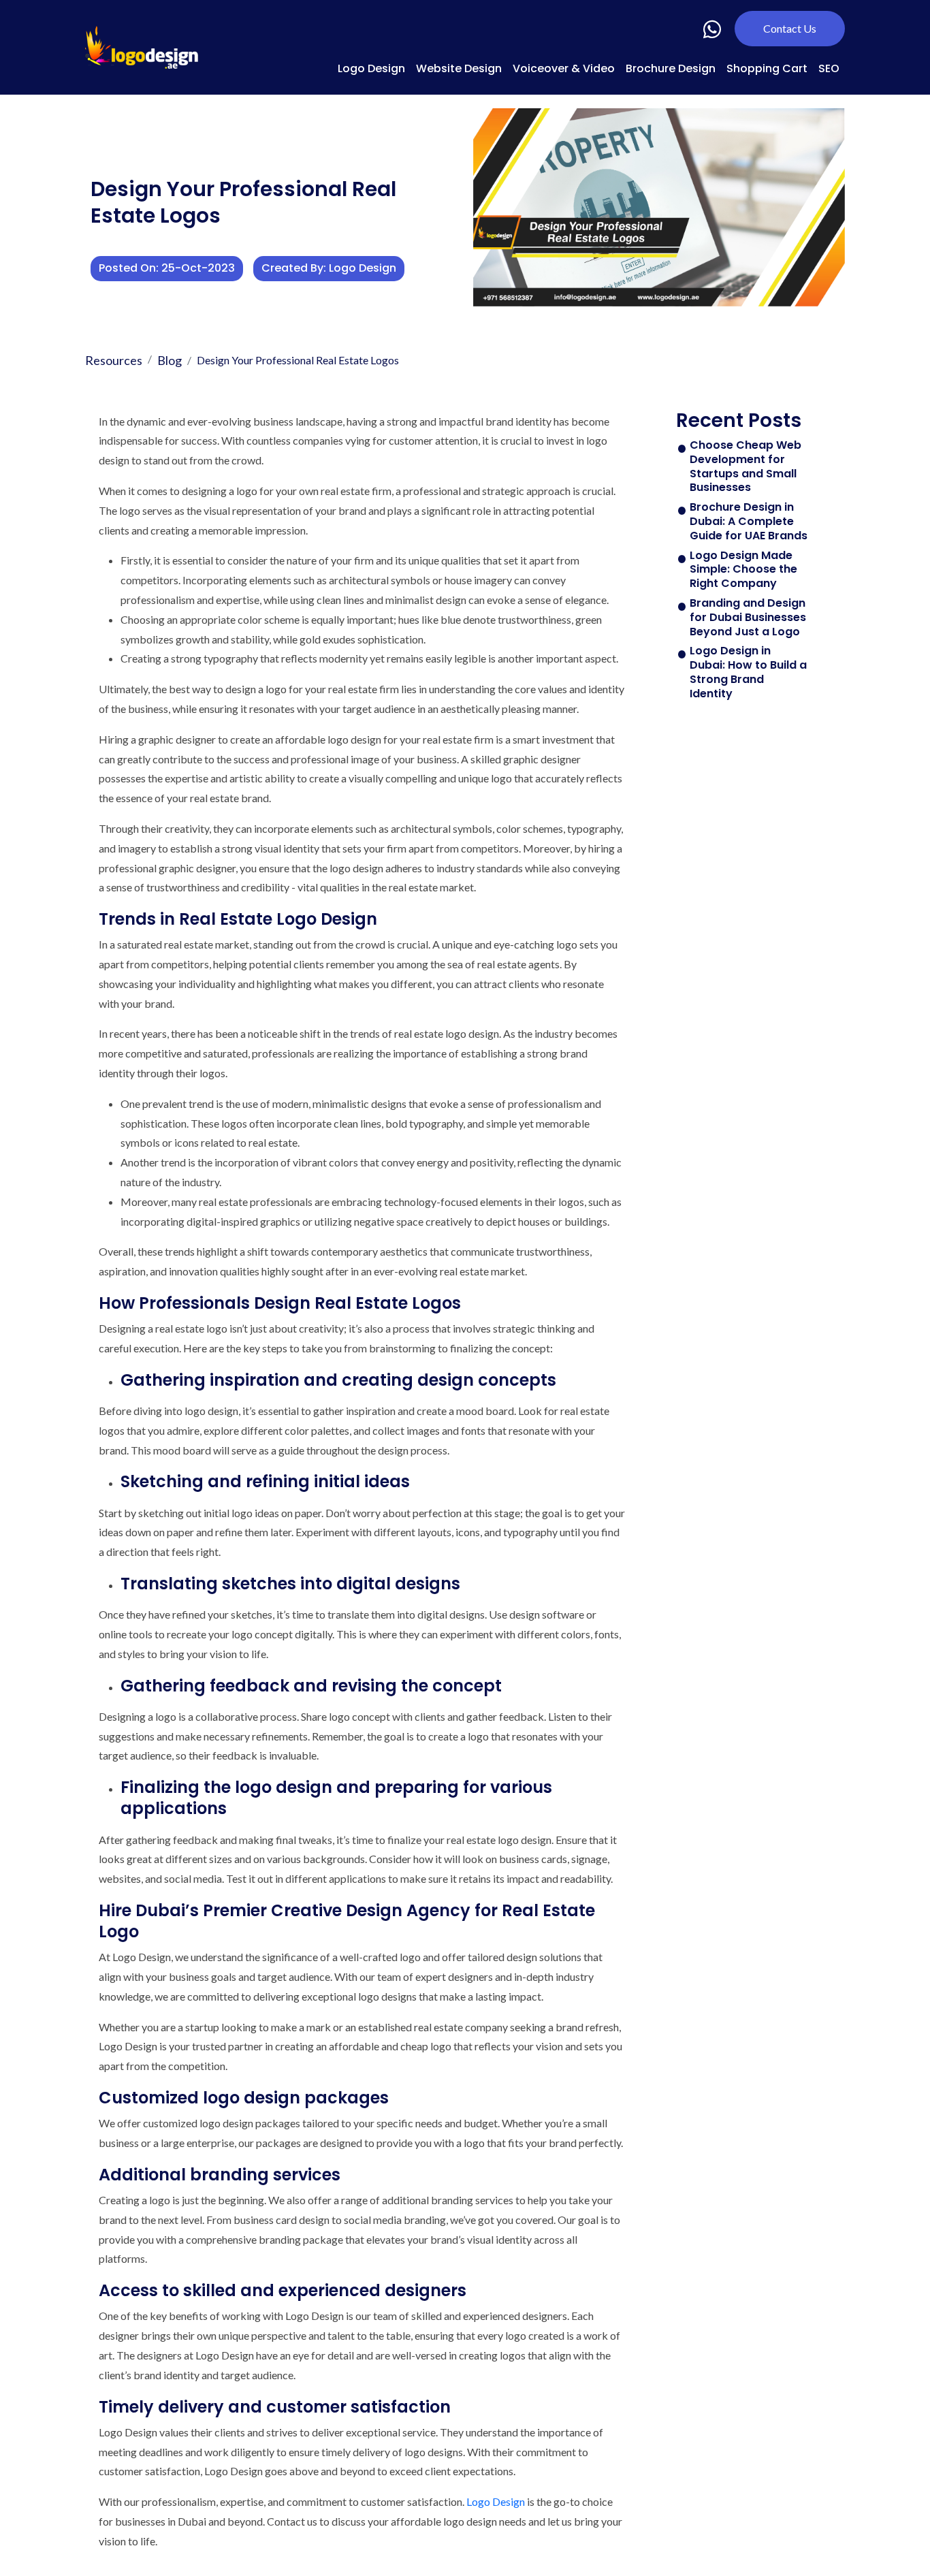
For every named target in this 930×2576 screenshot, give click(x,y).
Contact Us (790, 28)
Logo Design (371, 68)
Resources (114, 360)
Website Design (459, 68)
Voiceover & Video (564, 68)
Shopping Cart (767, 68)
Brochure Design (671, 68)
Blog (170, 360)
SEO (829, 68)
